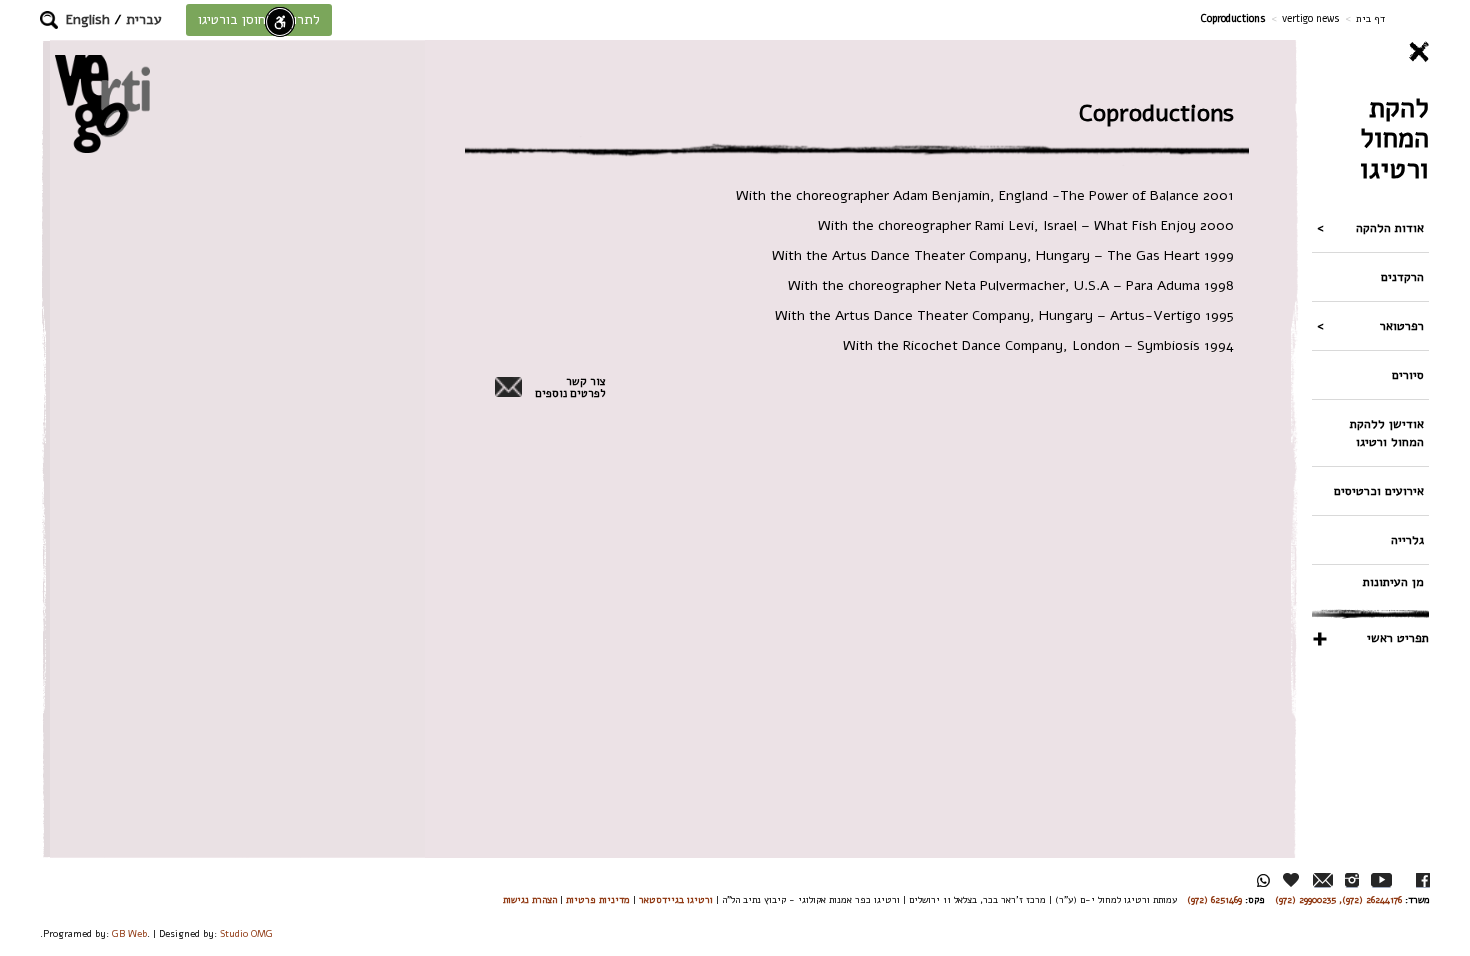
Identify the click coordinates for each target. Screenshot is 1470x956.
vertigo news (1311, 18)
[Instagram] (1352, 880)
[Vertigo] (102, 103)
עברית (144, 19)
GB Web (129, 933)
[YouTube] (1381, 880)
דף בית (1370, 18)
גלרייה (1407, 539)
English (88, 19)
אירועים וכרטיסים (1379, 490)
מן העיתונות (1393, 581)
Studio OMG (246, 933)
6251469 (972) (1214, 899)
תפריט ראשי (1398, 637)
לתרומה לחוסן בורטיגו (259, 19)
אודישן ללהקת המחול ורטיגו (1387, 432)
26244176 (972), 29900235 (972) (1338, 899)
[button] (49, 20)
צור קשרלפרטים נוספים (570, 388)
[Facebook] (1423, 880)
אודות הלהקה (1390, 227)
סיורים (1408, 374)
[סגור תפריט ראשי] (1370, 52)
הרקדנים (1402, 276)
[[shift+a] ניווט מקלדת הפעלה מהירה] (280, 22)
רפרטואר (1402, 325)
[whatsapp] (1263, 880)
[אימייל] (1323, 880)
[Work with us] (1292, 880)
